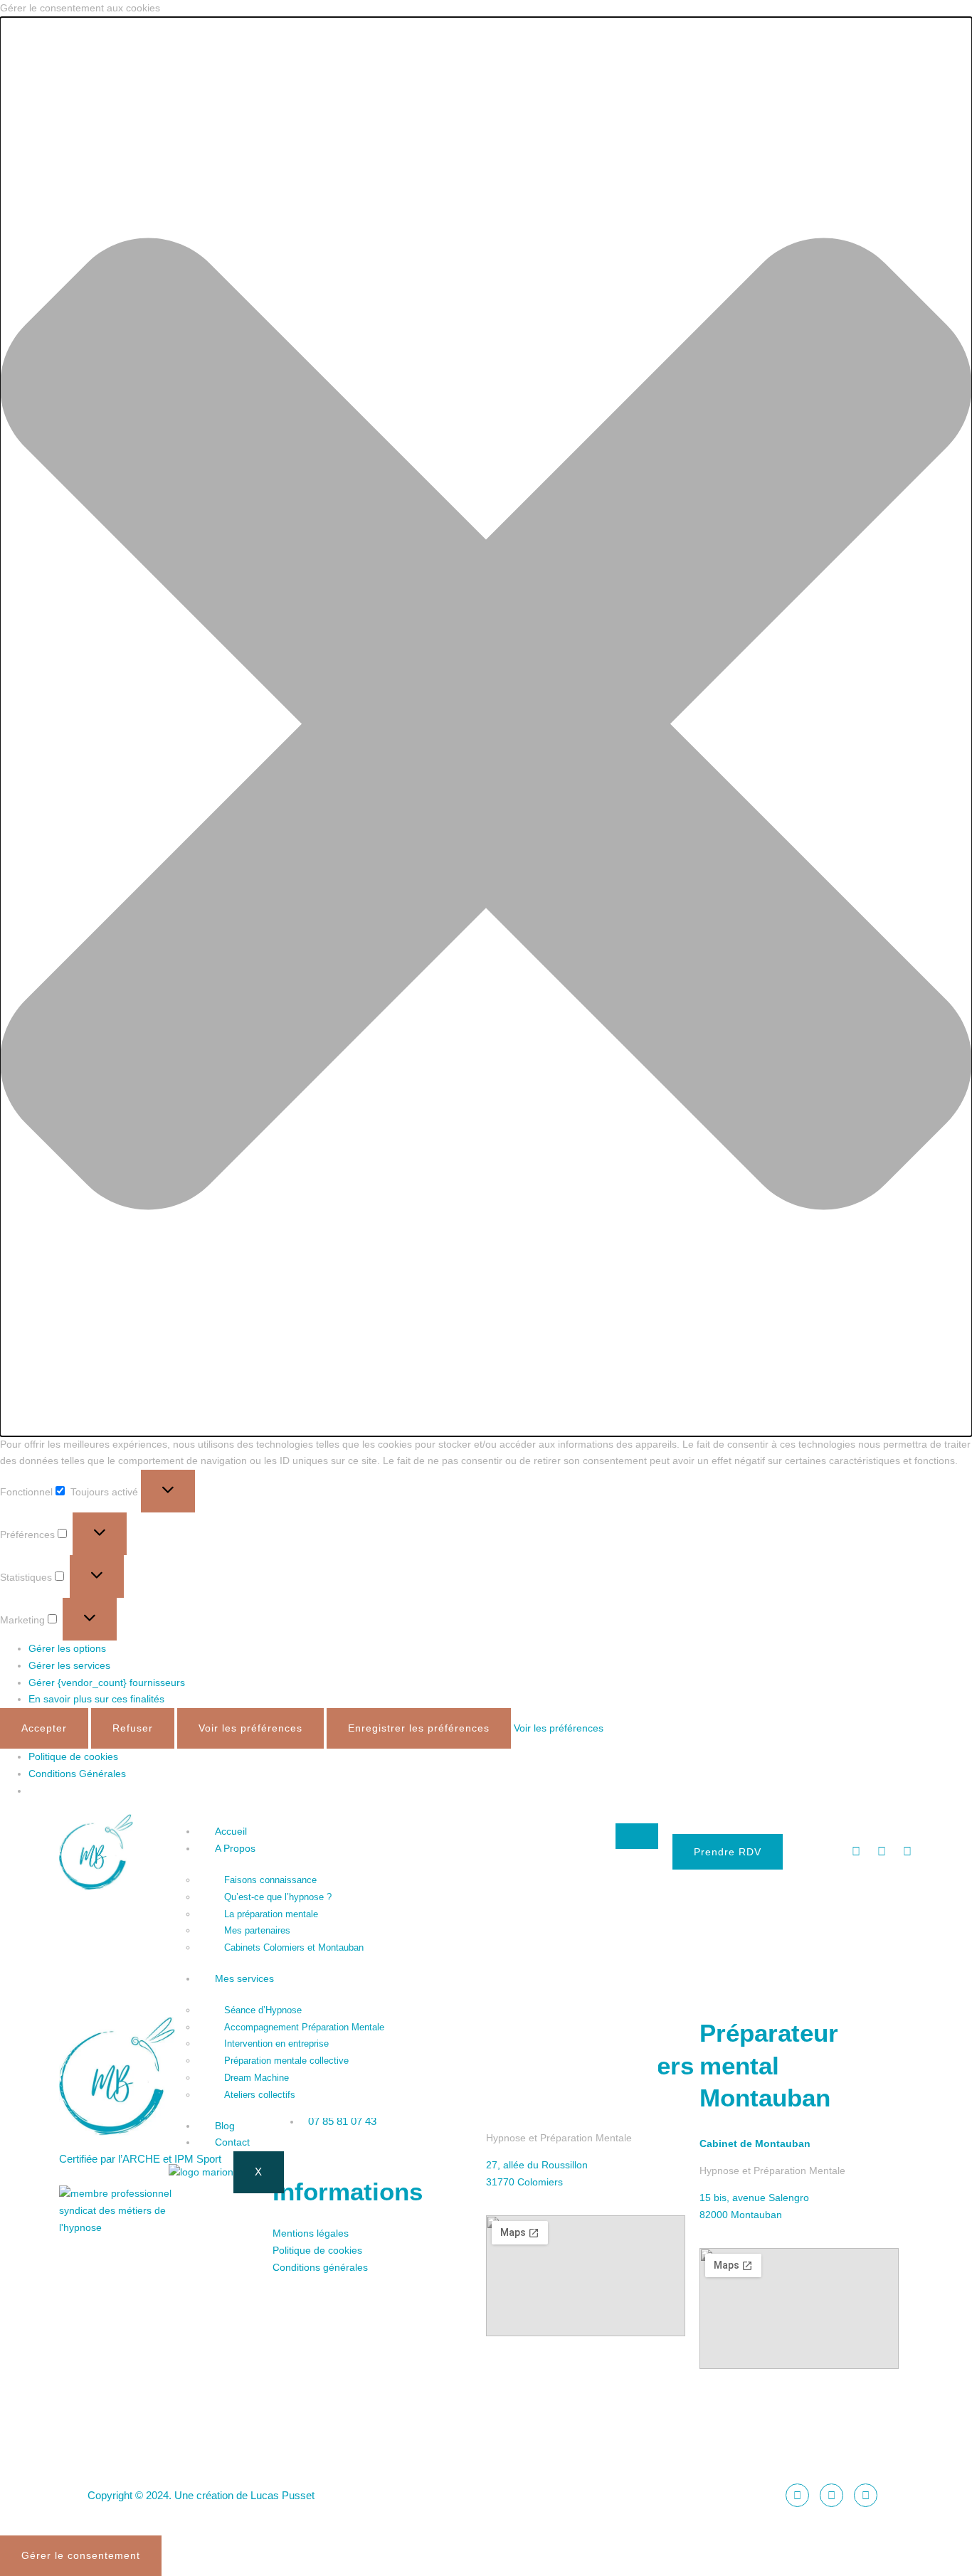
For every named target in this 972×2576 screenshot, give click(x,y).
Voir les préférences (250, 1728)
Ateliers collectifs (260, 2095)
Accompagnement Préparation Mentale (304, 2027)
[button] (486, 727)
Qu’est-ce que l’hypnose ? (278, 1897)
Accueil (231, 1831)
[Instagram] (882, 1852)
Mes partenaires (257, 1930)
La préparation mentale (271, 1914)
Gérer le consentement (81, 2555)
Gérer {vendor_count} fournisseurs (107, 1682)
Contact (232, 2142)
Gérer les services (69, 1665)
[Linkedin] (907, 1852)
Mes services (244, 1978)
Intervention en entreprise (276, 2044)
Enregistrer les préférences (419, 1728)
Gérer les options (67, 1648)
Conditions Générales (77, 1774)
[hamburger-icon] (637, 1836)
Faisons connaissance (270, 1880)
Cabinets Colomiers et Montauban (294, 1947)
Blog (225, 2126)
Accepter (44, 1728)
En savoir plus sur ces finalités (96, 1699)
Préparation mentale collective (286, 2061)
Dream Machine (257, 2078)
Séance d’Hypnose (263, 2010)
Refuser (133, 1728)
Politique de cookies (73, 1756)
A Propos (235, 1848)
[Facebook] (856, 1852)
